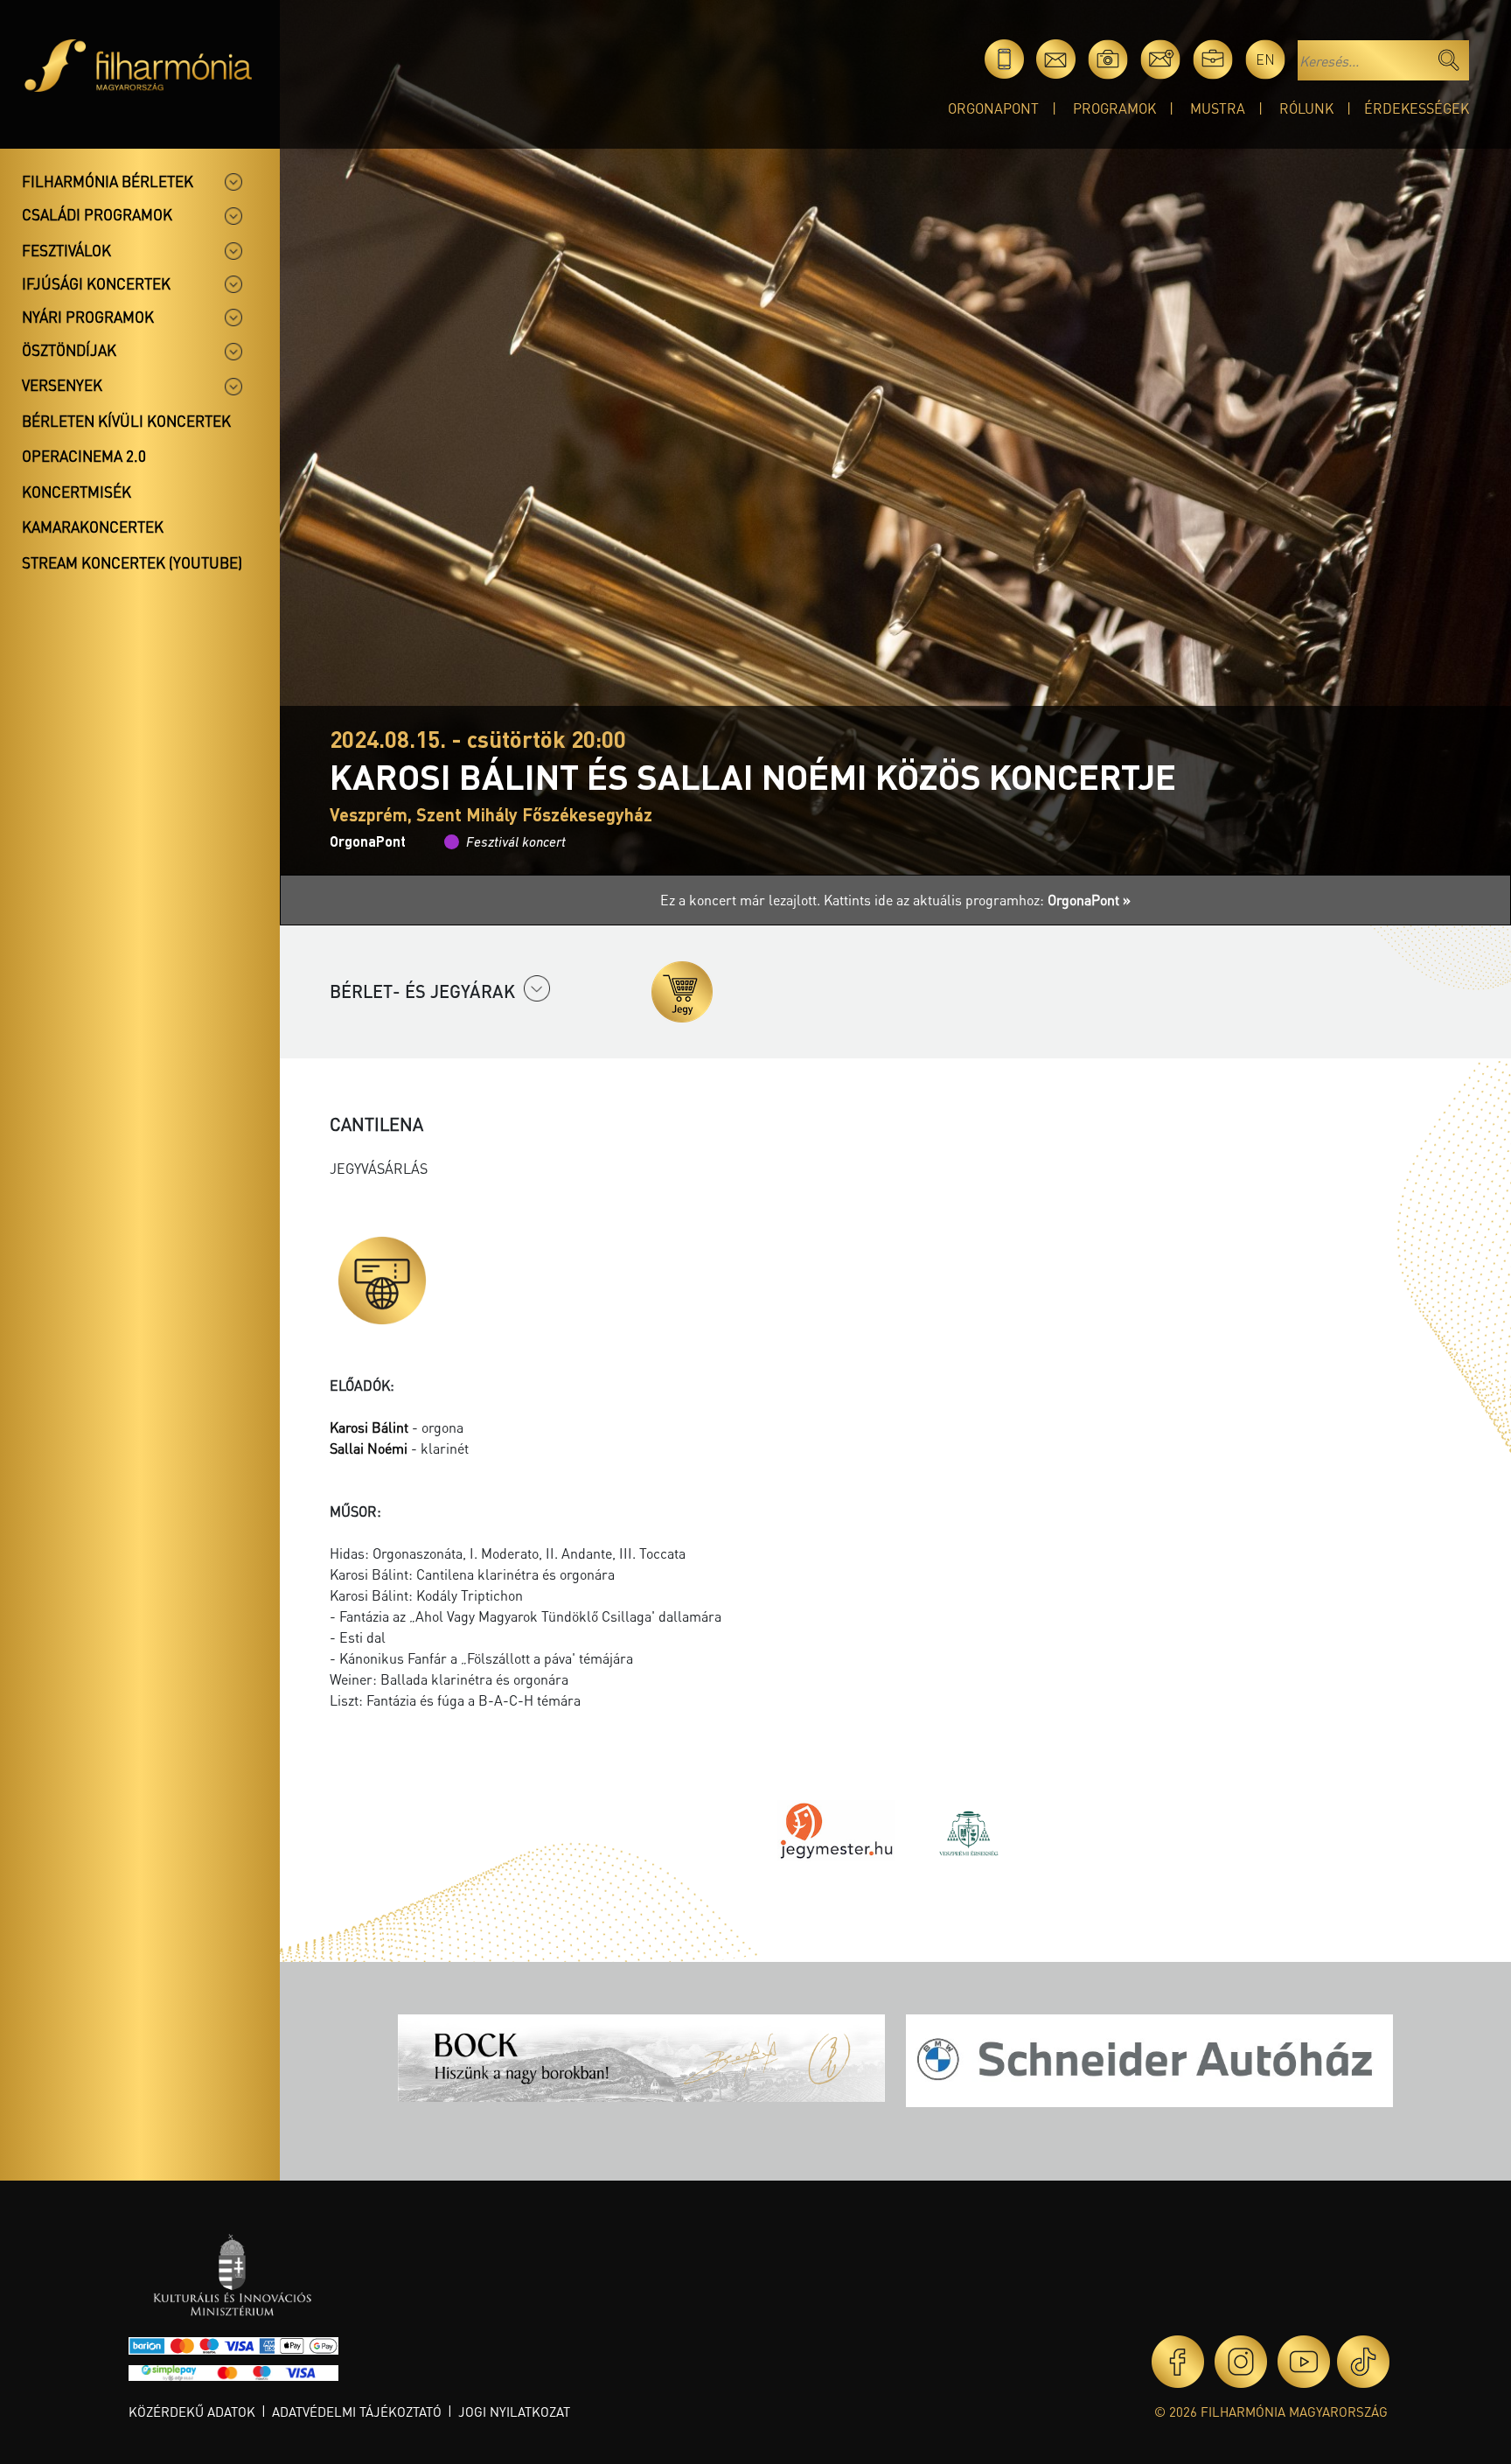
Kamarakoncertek (93, 527)
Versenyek (62, 385)
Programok (1114, 108)
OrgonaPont (993, 108)
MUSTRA (1218, 108)
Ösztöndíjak (69, 350)
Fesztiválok (66, 250)
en (1265, 59)
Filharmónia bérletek (108, 181)
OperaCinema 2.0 (84, 456)
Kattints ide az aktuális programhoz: (977, 900)
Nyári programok (88, 317)
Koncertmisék (77, 492)
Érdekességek (1417, 108)
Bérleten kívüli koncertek (126, 421)
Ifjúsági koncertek (96, 283)
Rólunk (1306, 108)
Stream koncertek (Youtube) (132, 562)
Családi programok (97, 214)
